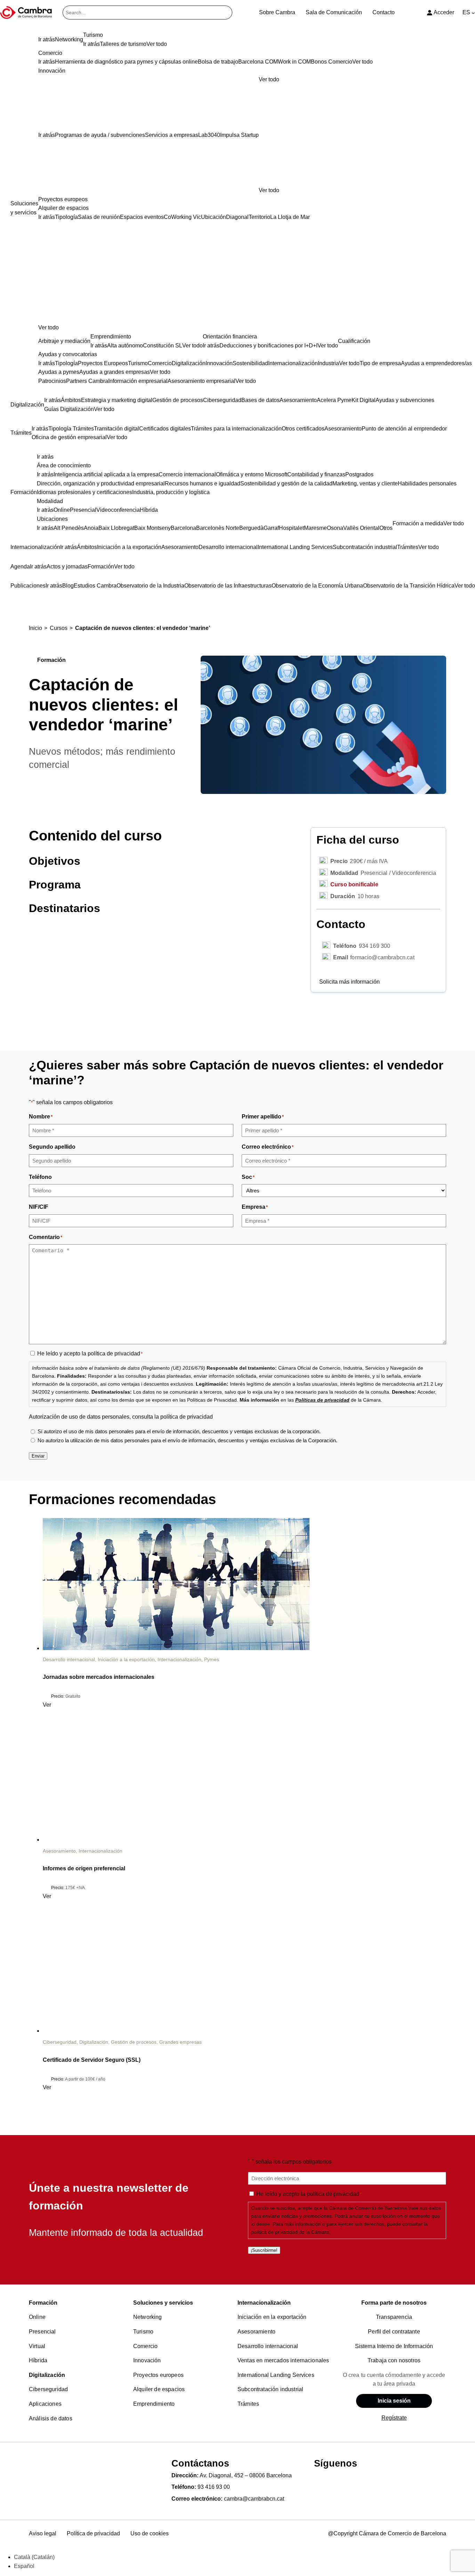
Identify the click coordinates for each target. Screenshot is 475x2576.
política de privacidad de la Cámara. (291, 2232)
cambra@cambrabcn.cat (254, 2499)
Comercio (145, 2346)
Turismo (143, 2332)
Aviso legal (43, 2533)
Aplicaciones (45, 2404)
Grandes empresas (180, 2042)
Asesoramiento (59, 1851)
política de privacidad (114, 1353)
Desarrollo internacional (69, 1659)
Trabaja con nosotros (394, 2360)
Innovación (147, 2360)
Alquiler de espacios (159, 2389)
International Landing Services (276, 2375)
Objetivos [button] (55, 861)
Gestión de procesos (134, 2042)
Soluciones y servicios (163, 2303)
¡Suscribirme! (264, 2250)
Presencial (42, 2332)
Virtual (37, 2346)
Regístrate (394, 2418)
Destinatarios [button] (65, 908)
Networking (148, 2317)
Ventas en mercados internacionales (283, 2360)
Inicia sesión (394, 2401)
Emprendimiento (154, 2404)
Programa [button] (55, 885)
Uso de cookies (150, 2533)
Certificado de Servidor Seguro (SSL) (92, 2060)
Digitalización (94, 2042)
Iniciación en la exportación (272, 2317)
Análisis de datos (51, 2418)
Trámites (248, 2404)
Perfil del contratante (394, 2332)
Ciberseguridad (60, 2042)
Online (37, 2317)
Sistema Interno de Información (394, 2346)
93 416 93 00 (214, 2487)
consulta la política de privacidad (172, 1417)
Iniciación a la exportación (126, 1659)
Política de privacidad (93, 2533)
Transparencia (394, 2317)
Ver (47, 1705)
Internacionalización (179, 1659)
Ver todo (269, 190)
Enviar (38, 1456)
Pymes (212, 1659)
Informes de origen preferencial (84, 1868)
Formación (43, 2303)
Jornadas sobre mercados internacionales (99, 1677)
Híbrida (38, 2360)
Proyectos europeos (158, 2375)
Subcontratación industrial (270, 2389)
